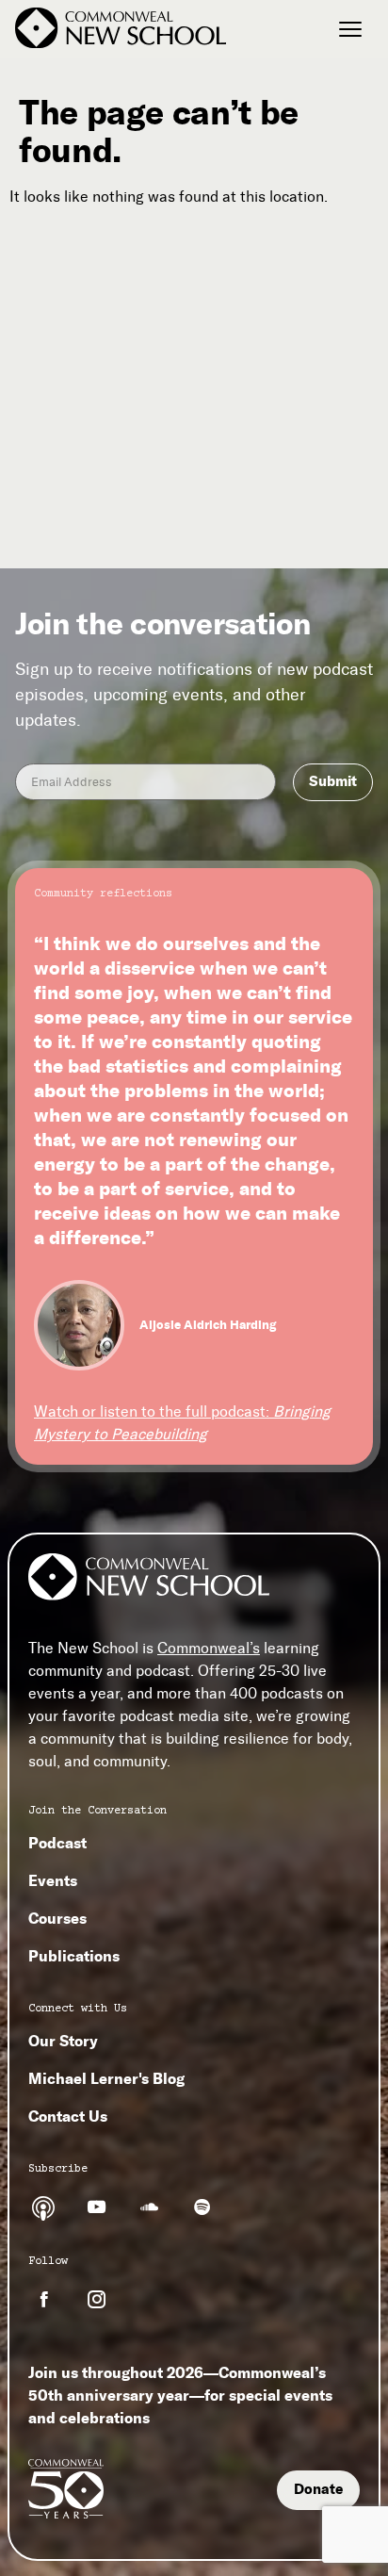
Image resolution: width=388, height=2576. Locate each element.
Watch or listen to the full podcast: (182, 1423)
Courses (57, 1918)
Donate (318, 2489)
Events (53, 1880)
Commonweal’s (209, 1648)
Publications (74, 1956)
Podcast (57, 1843)
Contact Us (68, 2116)
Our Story (63, 2041)
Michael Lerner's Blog (106, 2078)
